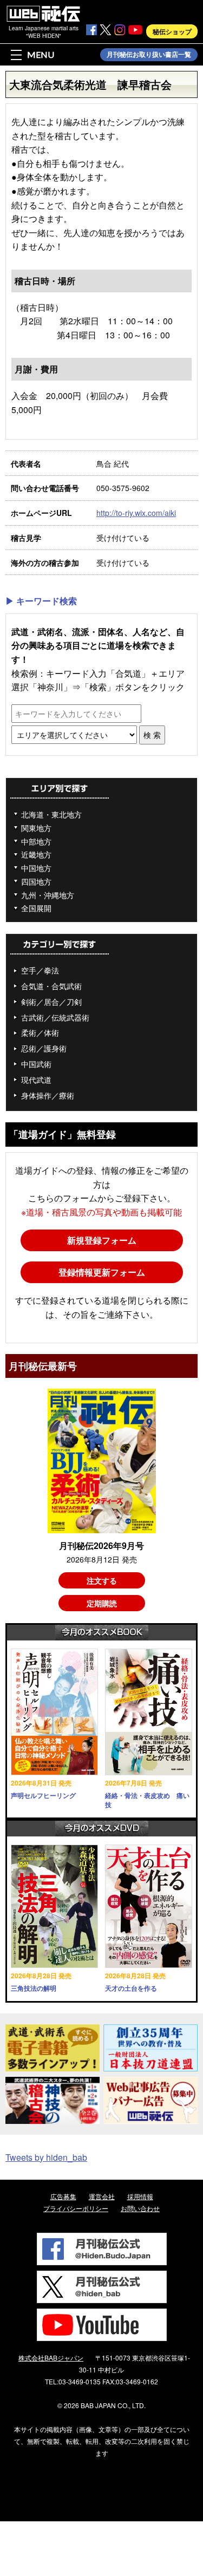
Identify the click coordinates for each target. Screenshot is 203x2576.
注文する (102, 1580)
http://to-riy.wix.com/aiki (136, 513)
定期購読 (102, 1603)
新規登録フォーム (102, 1240)
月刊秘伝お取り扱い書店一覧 (149, 55)
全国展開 (36, 908)
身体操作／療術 (48, 1095)
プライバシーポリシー (76, 2208)
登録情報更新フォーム (102, 1272)
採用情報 (140, 2196)
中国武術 (36, 1064)
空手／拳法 (40, 970)
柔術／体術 (40, 1032)
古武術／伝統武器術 (55, 1017)
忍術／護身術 (44, 1048)
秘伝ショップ (172, 31)
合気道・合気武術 (51, 986)
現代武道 (36, 1080)
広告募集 (63, 2196)
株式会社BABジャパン (51, 2358)
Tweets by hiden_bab (46, 2157)
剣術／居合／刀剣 (51, 1002)
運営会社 (102, 2196)
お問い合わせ (140, 2208)
